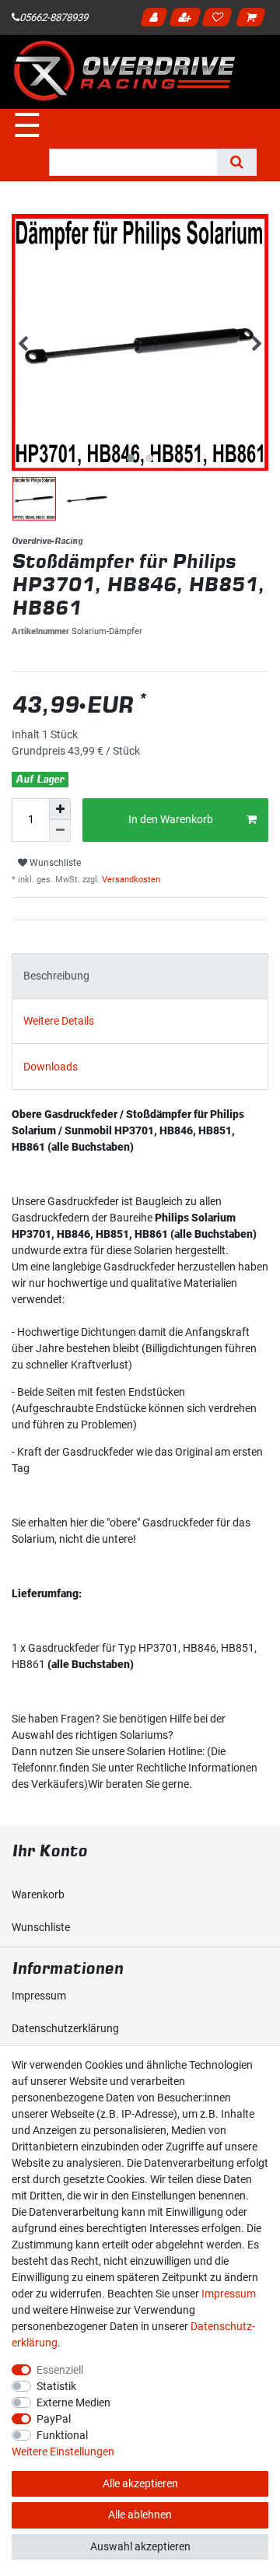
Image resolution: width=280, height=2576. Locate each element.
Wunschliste (54, 863)
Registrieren (187, 19)
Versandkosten (130, 880)
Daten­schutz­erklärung (65, 2028)
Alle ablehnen (140, 2515)
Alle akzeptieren (140, 2483)
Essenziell (60, 2370)
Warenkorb (38, 1894)
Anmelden (156, 19)
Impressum (39, 1996)
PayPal (54, 2419)
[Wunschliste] (220, 19)
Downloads (51, 1067)
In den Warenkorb (171, 819)
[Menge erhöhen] (60, 809)
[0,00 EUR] (254, 19)
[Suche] (237, 162)
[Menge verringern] (60, 831)
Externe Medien (73, 2403)
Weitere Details (59, 1021)
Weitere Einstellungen (63, 2452)
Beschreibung (56, 976)
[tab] (140, 976)
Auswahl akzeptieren (140, 2546)
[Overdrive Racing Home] (124, 70)
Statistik (56, 2386)
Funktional (62, 2435)
